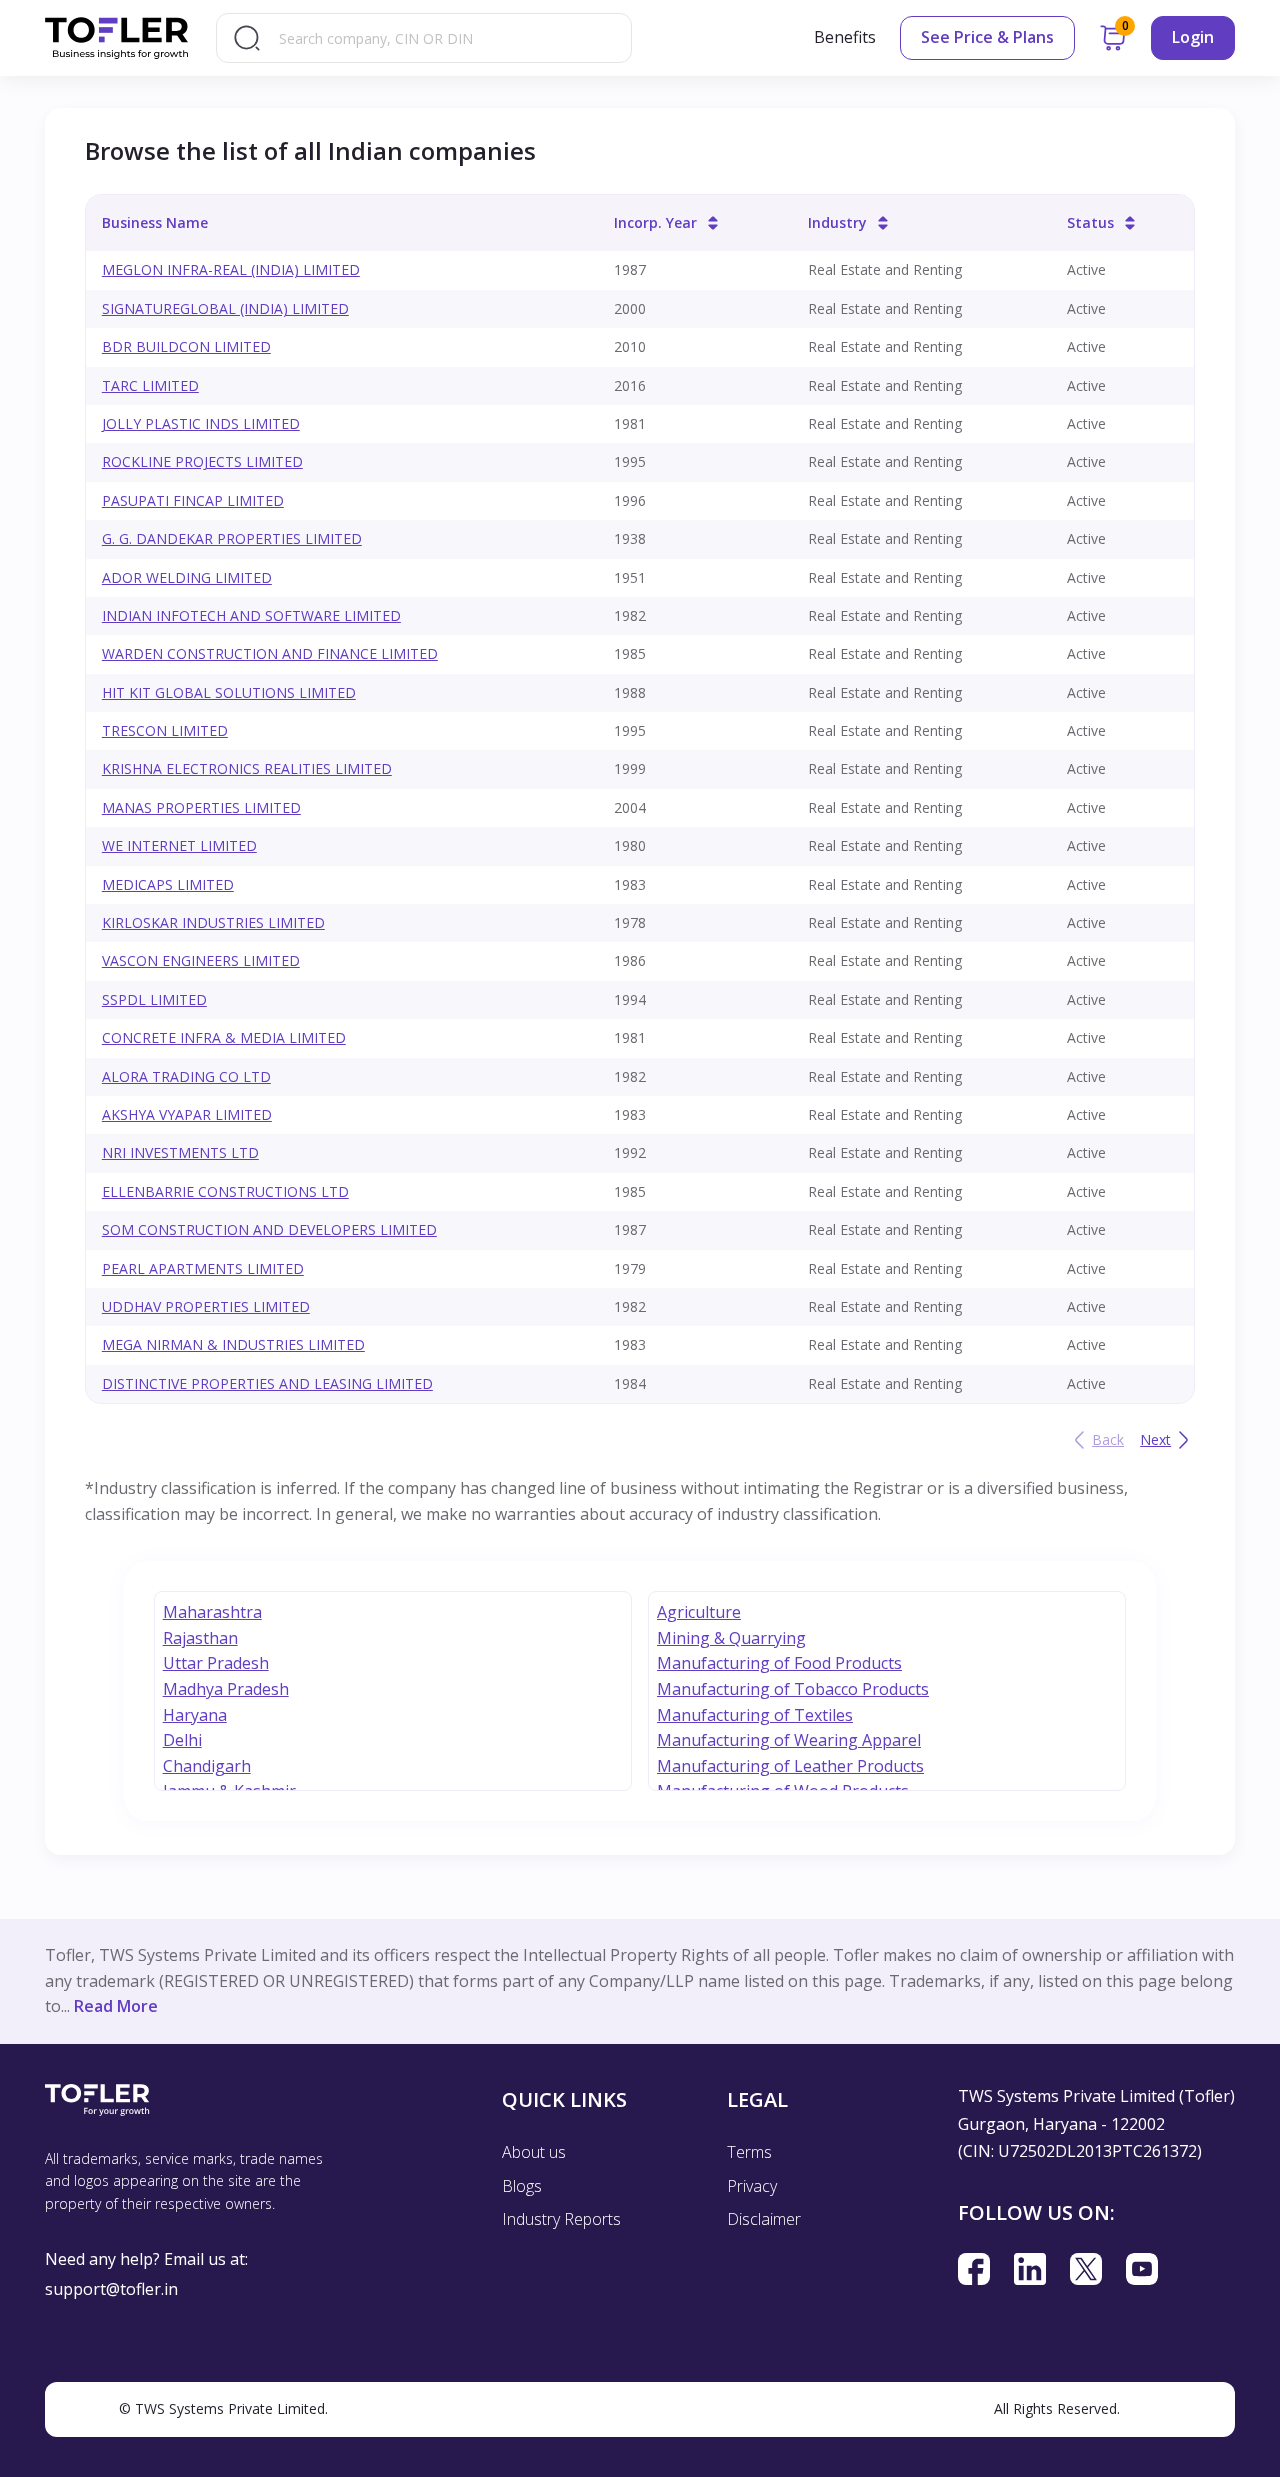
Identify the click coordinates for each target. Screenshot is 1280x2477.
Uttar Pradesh (216, 1663)
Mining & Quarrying (731, 1638)
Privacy (752, 2186)
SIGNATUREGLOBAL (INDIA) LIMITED (225, 308)
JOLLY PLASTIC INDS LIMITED (201, 423)
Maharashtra (212, 1612)
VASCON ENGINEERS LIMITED (201, 960)
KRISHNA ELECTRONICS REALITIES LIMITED (247, 768)
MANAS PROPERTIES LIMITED (201, 807)
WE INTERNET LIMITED (179, 845)
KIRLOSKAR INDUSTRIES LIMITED (213, 922)
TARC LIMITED (150, 385)
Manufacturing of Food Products (779, 1663)
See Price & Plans (987, 37)
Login (1193, 37)
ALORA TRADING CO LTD (186, 1076)
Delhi (182, 1740)
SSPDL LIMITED (154, 999)
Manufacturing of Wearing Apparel (789, 1740)
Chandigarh (207, 1766)
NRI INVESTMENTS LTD (180, 1152)
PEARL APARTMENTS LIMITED (203, 1268)
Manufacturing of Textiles (755, 1715)
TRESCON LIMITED (165, 730)
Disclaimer (764, 2219)
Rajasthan (200, 1638)
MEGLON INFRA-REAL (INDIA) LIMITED (231, 269)
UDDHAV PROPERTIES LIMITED (206, 1306)
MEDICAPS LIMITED (168, 884)
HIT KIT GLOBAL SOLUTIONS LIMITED (229, 692)
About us (534, 2152)
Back (1108, 1439)
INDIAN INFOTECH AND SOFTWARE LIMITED (251, 615)
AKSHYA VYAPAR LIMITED (187, 1114)
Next (1155, 1439)
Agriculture (699, 1612)
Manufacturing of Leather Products (790, 1766)
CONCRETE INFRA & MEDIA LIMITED (224, 1037)
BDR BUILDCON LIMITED (186, 346)
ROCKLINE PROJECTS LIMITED (202, 461)
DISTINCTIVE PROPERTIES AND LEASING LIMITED (267, 1383)
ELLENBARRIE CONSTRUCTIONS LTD (225, 1191)
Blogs (522, 2186)
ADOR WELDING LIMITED (187, 577)
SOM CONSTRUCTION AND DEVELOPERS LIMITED (269, 1229)
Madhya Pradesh (226, 1689)
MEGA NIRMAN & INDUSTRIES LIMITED (233, 1344)
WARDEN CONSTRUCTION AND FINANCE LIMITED (270, 653)
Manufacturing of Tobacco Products (793, 1689)
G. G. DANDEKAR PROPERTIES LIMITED (232, 538)
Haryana (195, 1715)
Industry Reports (561, 2219)
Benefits (845, 37)
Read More (116, 2006)
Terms (749, 2152)
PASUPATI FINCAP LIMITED (193, 500)
